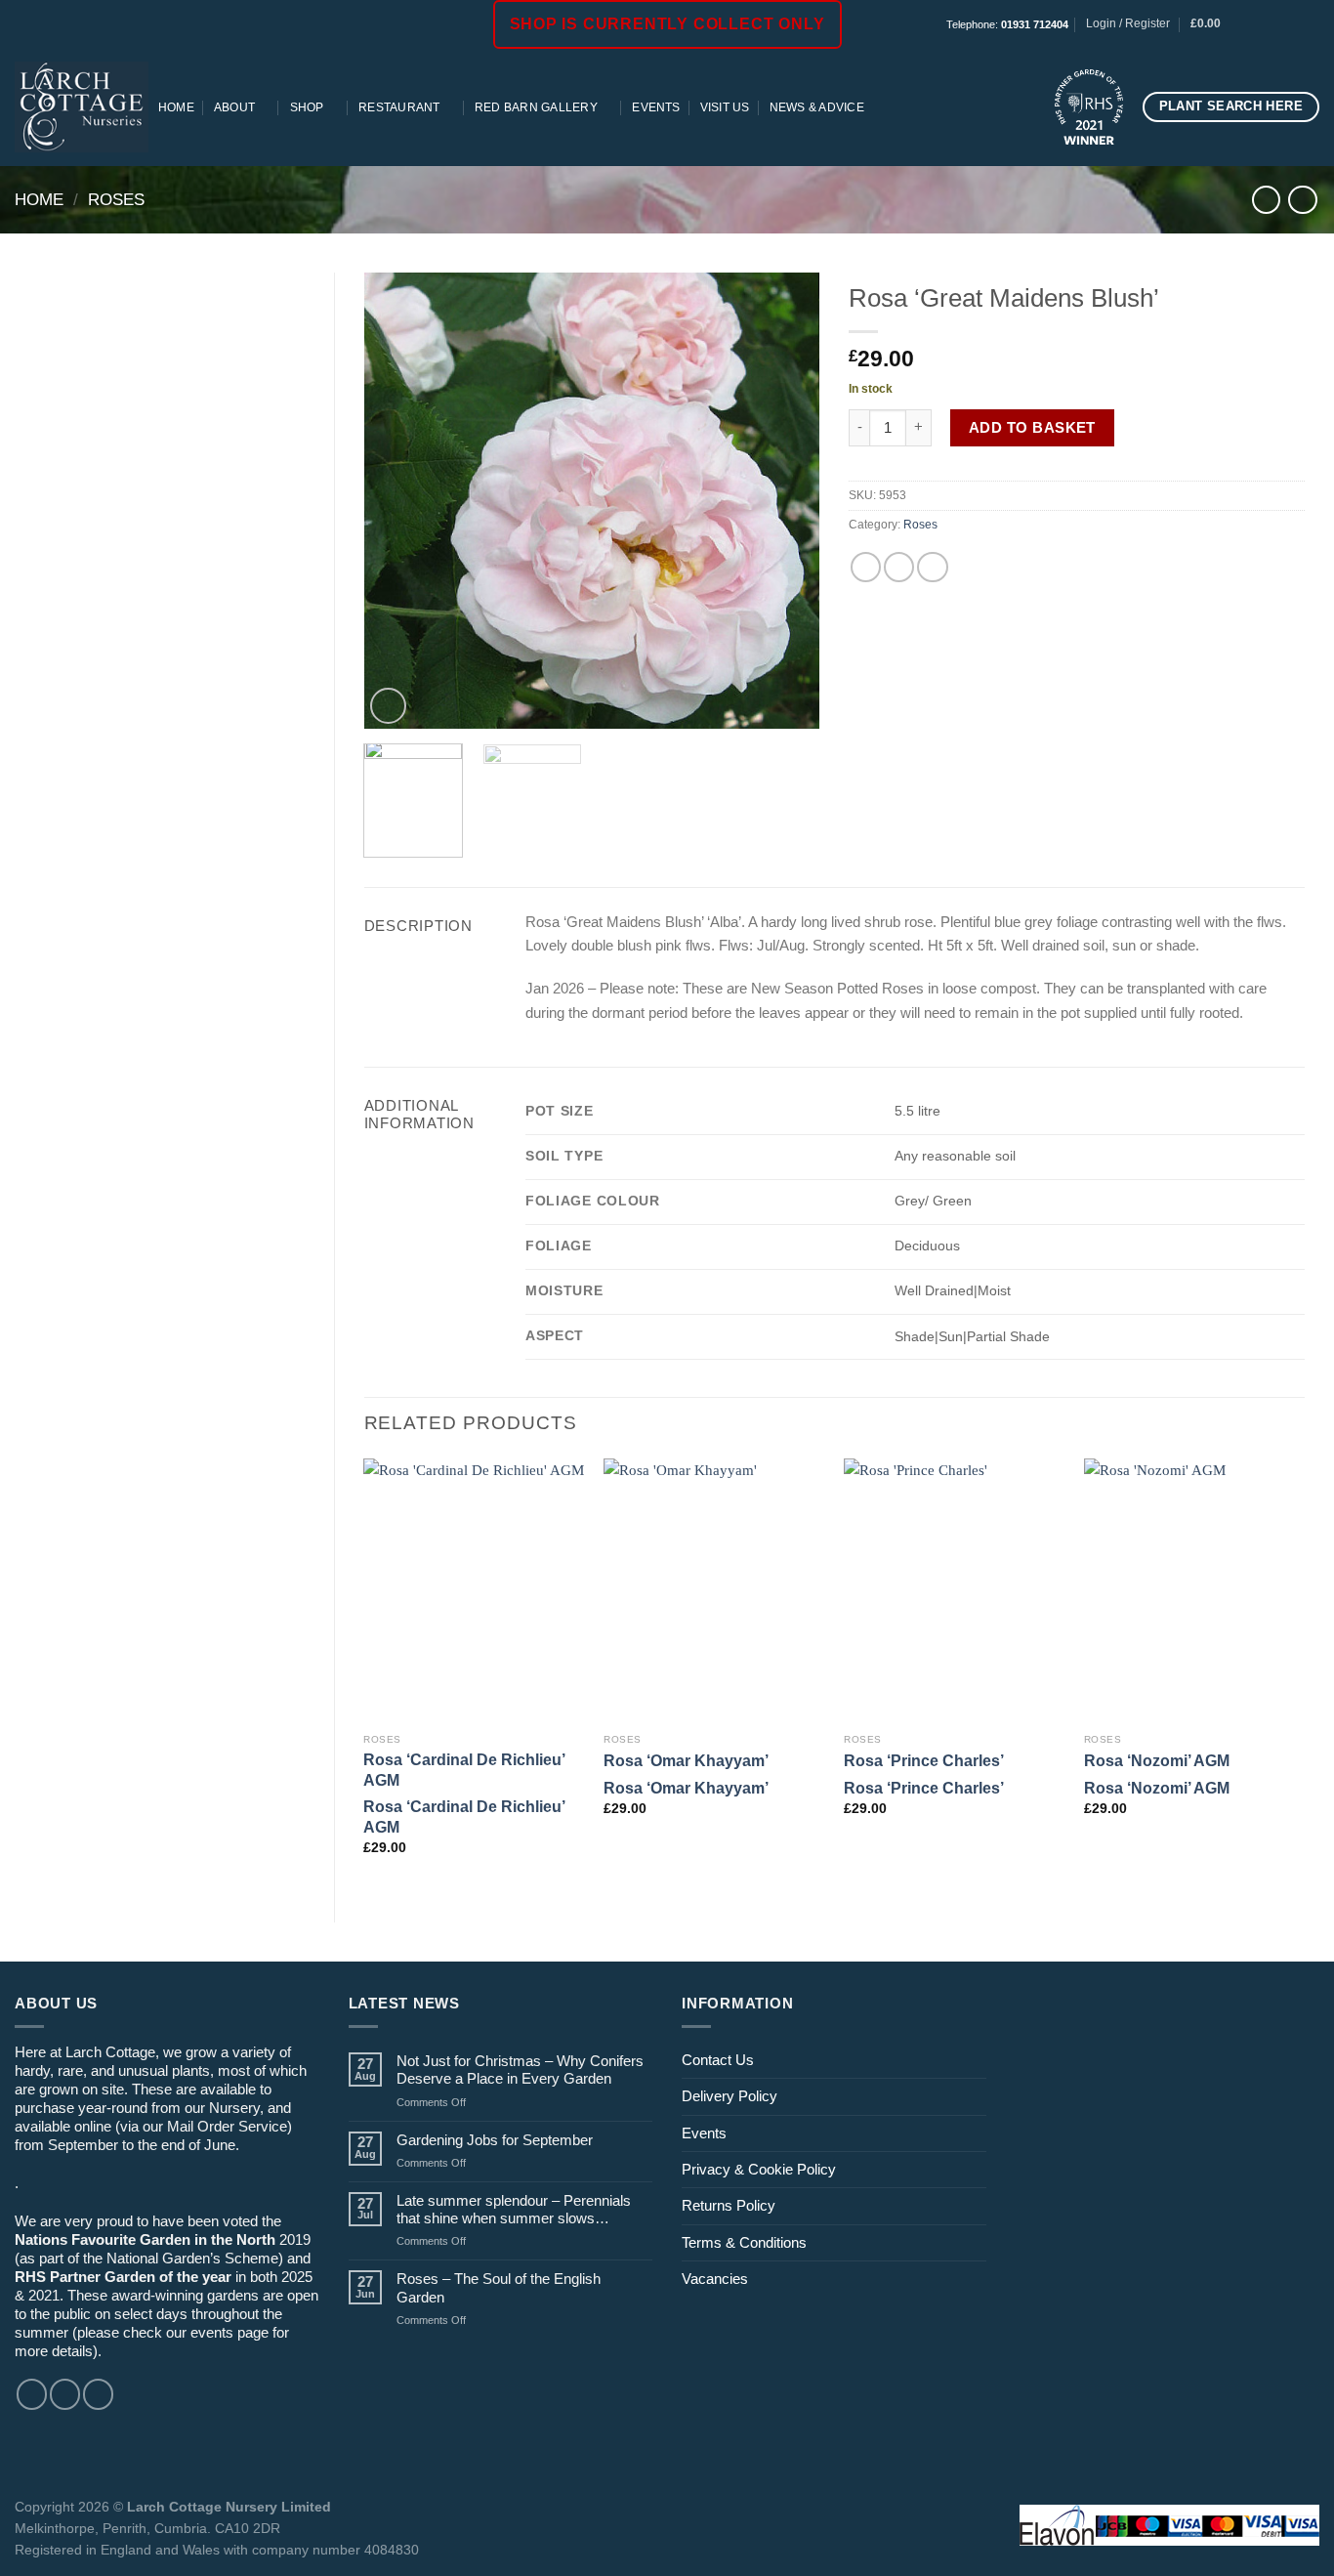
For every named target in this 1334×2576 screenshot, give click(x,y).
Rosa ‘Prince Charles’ (924, 1760)
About (234, 107)
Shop (307, 107)
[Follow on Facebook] (1257, 24)
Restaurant (399, 107)
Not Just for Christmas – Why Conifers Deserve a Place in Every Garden (520, 2069)
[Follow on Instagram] (1275, 24)
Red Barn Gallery (536, 107)
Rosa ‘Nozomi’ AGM (1157, 1760)
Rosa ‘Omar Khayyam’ (686, 1760)
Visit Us (725, 107)
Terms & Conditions (744, 2242)
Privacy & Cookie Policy (759, 2169)
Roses (116, 199)
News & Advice (817, 107)
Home (176, 107)
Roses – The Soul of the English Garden (499, 2287)
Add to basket (1032, 427)
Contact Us (718, 2060)
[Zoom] (388, 706)
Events (656, 107)
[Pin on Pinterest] (932, 567)
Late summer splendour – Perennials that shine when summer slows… (514, 2209)
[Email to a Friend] (899, 567)
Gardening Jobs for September (495, 2140)
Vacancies (715, 2279)
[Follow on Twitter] (98, 2394)
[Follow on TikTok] (1292, 24)
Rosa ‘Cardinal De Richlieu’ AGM (464, 1770)
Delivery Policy (730, 2096)
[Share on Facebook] (866, 567)
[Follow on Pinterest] (1310, 24)
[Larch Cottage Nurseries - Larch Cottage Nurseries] (82, 106)
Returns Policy (729, 2205)
